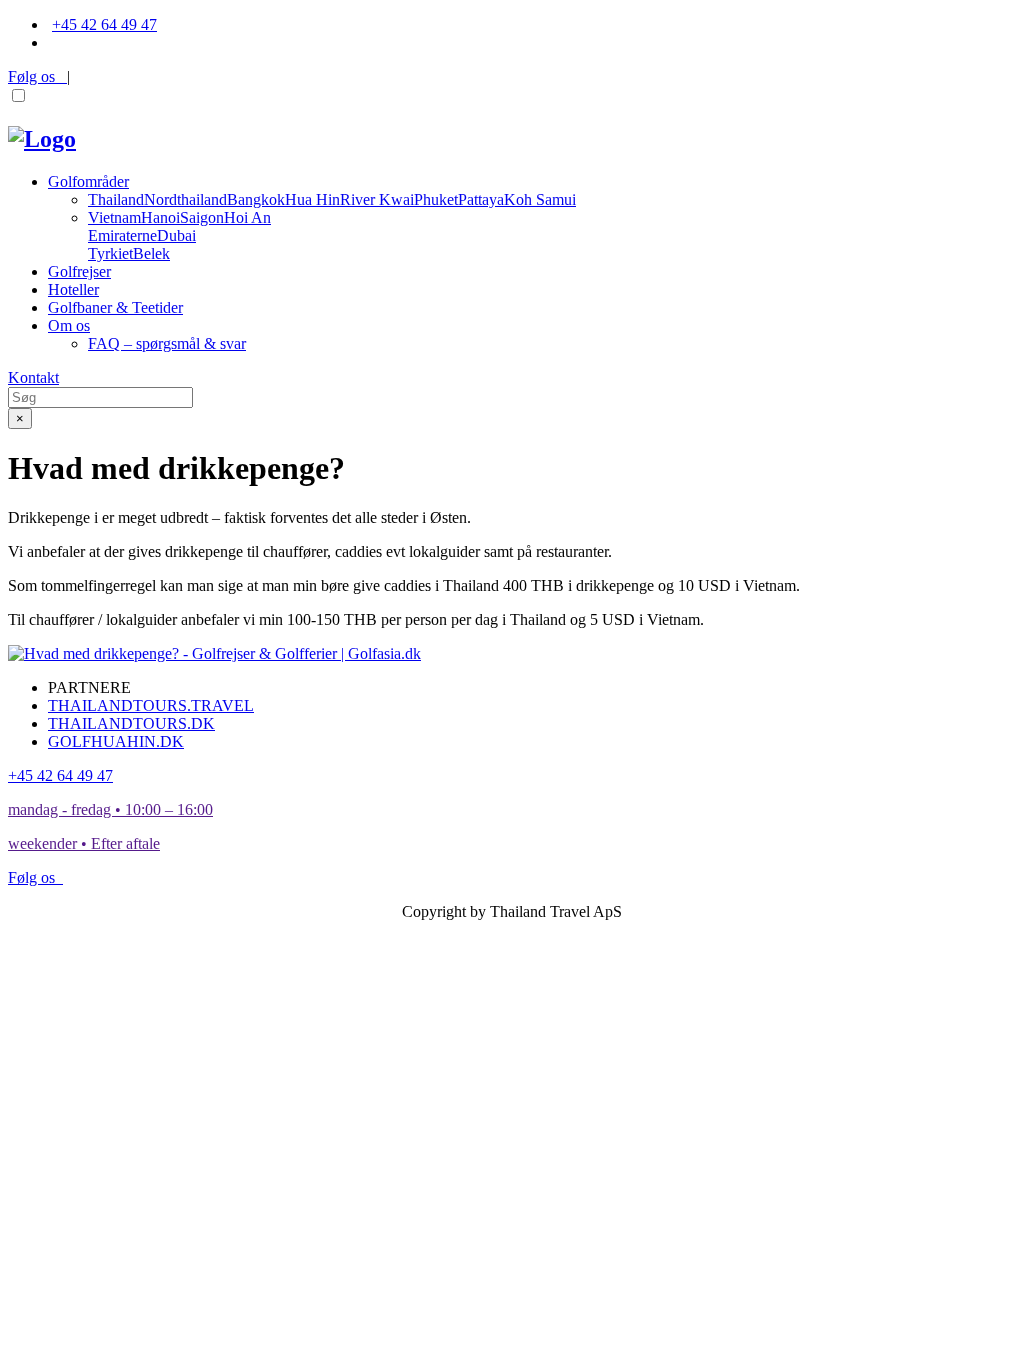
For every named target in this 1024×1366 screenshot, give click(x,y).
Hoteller (73, 289)
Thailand (116, 199)
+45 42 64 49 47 (104, 24)
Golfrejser (79, 271)
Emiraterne (122, 235)
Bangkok (256, 199)
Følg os (37, 76)
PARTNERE (89, 687)
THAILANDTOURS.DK (131, 723)
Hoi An (247, 217)
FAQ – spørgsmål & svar (167, 343)
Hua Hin (312, 199)
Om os (69, 325)
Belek (151, 253)
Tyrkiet (110, 253)
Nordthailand (185, 199)
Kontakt (33, 377)
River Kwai (377, 199)
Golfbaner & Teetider (115, 307)
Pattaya (481, 199)
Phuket (436, 199)
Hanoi (160, 217)
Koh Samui (540, 199)
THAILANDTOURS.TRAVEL (151, 705)
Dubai (176, 235)
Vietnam (114, 217)
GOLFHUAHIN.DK (116, 741)
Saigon (202, 217)
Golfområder (88, 181)
